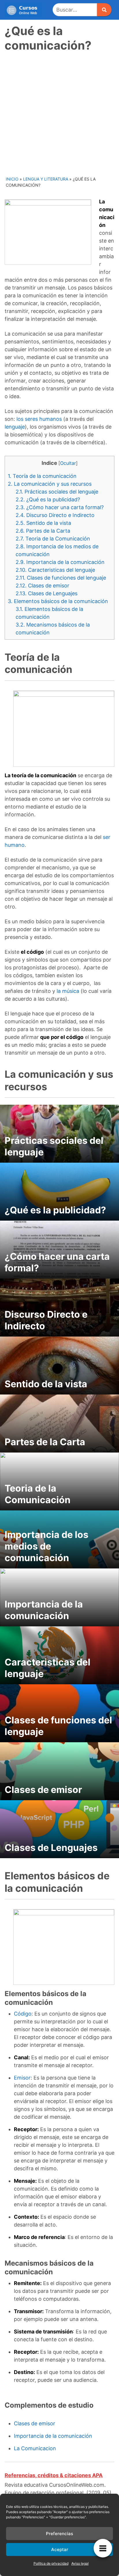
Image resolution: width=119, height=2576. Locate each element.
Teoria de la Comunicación (53, 539)
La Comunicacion (35, 2448)
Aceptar (60, 2549)
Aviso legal (80, 2563)
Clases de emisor (42, 586)
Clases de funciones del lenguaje (61, 578)
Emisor (22, 2078)
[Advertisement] (59, 113)
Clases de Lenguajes (47, 593)
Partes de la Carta (43, 531)
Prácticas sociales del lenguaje (57, 492)
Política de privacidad (51, 2563)
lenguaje (15, 427)
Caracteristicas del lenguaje (55, 570)
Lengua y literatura (46, 179)
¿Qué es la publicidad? (48, 499)
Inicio (12, 179)
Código (23, 2014)
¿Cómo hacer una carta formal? (60, 507)
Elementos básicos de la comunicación (58, 601)
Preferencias (59, 2534)
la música (68, 991)
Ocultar (68, 463)
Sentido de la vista (43, 523)
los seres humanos (39, 419)
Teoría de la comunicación (42, 476)
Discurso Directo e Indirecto (55, 515)
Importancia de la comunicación (60, 562)
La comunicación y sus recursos (50, 484)
